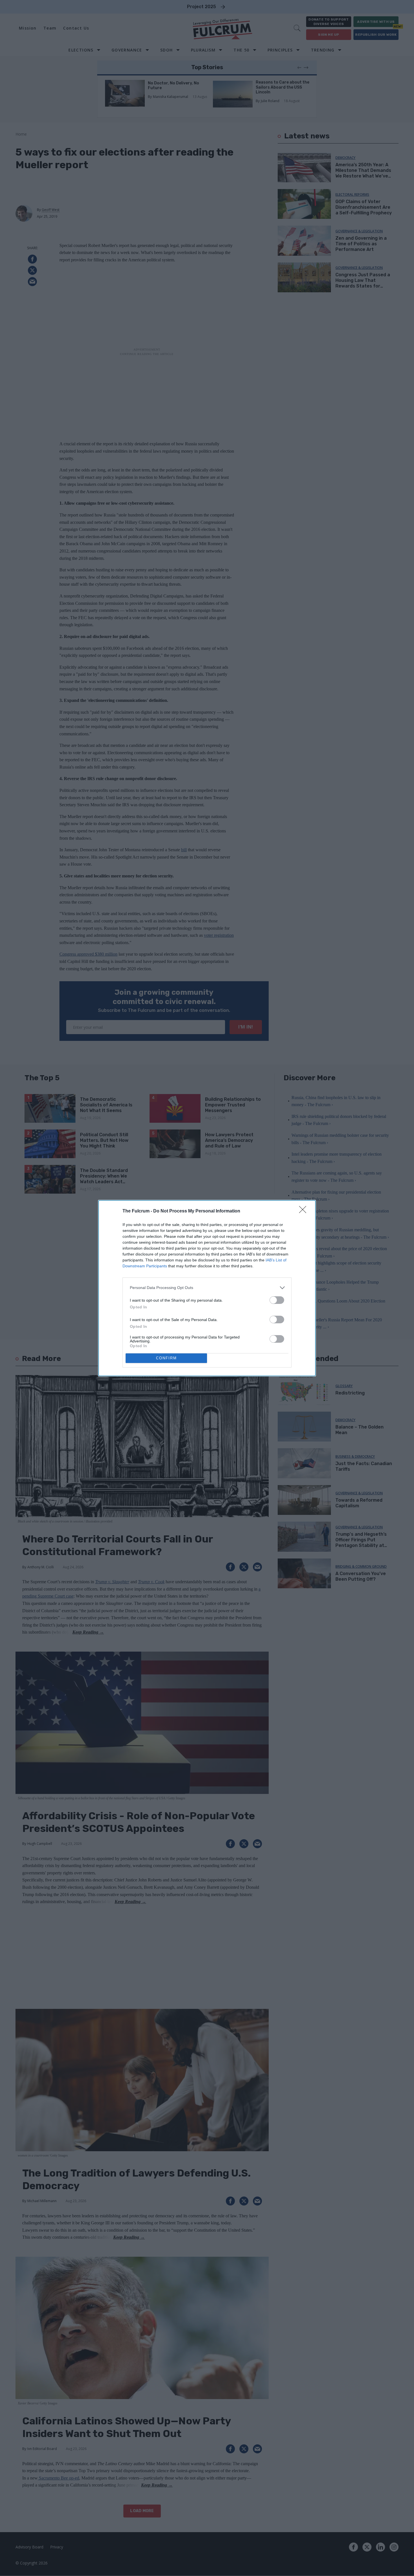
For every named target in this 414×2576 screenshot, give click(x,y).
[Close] (304, 1211)
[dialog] (207, 1288)
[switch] (277, 1300)
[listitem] (207, 1288)
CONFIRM (166, 1358)
